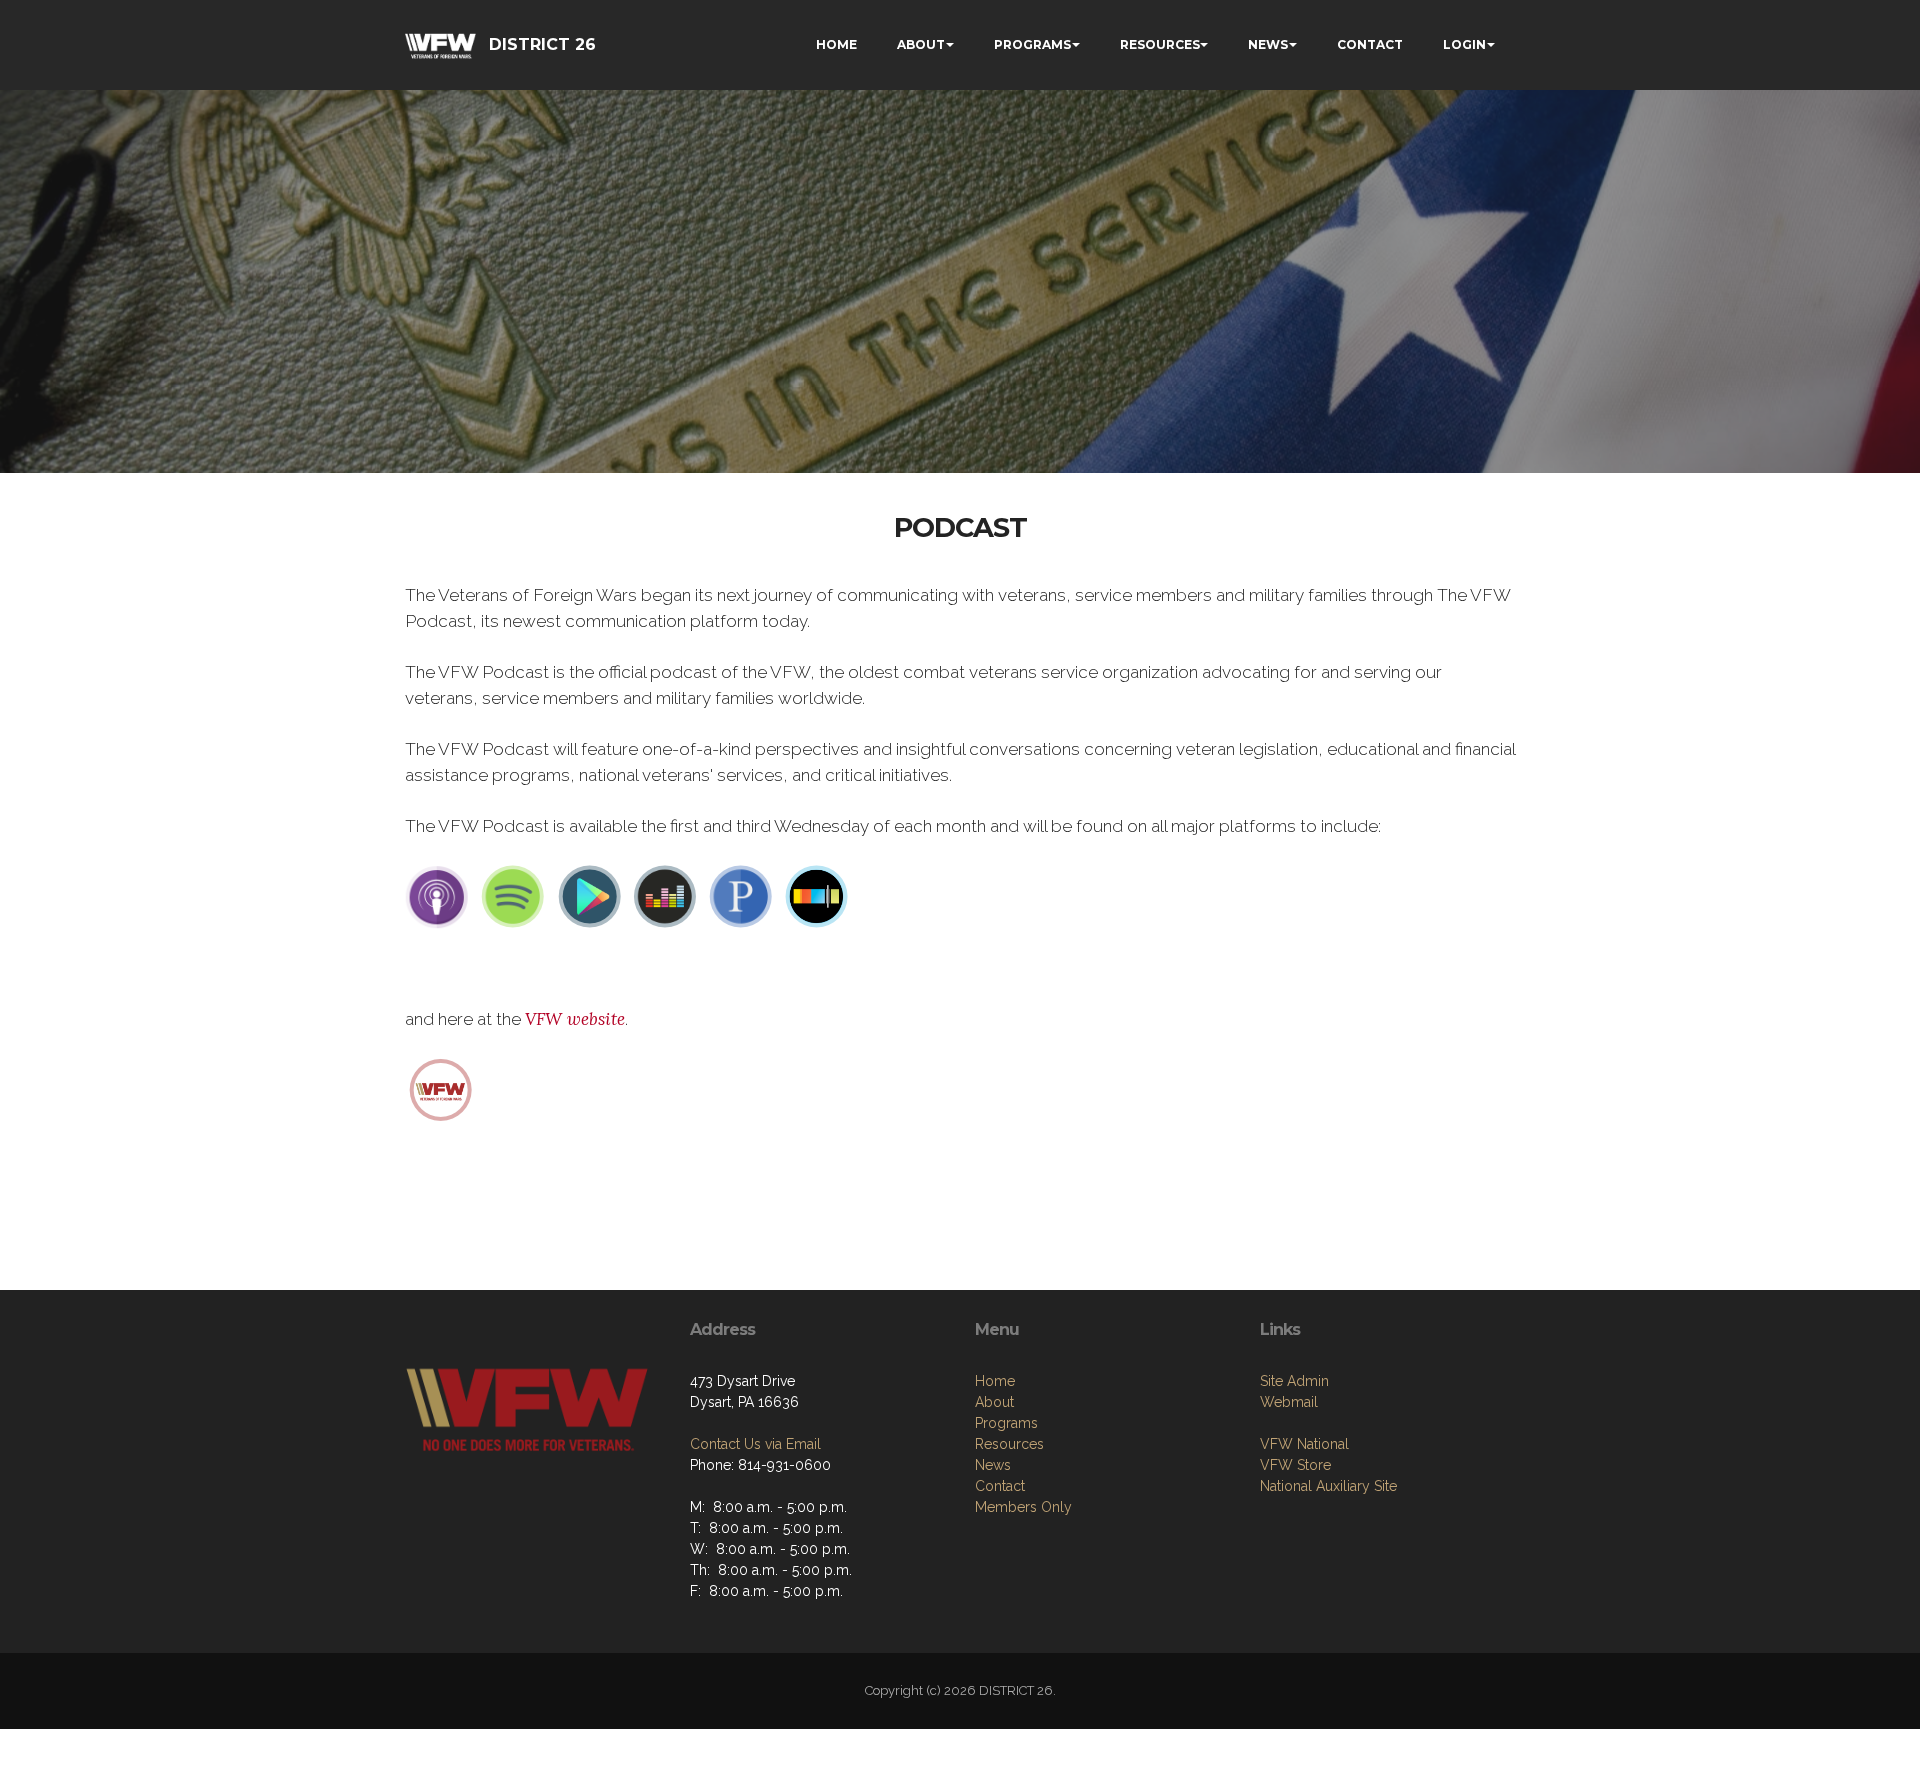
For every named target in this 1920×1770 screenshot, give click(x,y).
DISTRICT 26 (542, 44)
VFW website (575, 1019)
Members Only (1023, 1507)
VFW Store (1295, 1465)
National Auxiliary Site (1328, 1486)
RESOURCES (1160, 44)
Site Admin (1294, 1381)
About (994, 1402)
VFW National (1304, 1444)
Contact (1000, 1486)
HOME (836, 44)
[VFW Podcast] (441, 1088)
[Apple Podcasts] (437, 896)
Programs (1006, 1423)
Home (995, 1381)
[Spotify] (513, 896)
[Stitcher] (817, 896)
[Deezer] (665, 896)
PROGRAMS (1032, 44)
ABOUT (921, 44)
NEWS (1268, 44)
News (993, 1465)
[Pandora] (741, 896)
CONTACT (1370, 44)
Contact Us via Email (755, 1444)
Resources (1009, 1444)
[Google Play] (589, 896)
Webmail (1289, 1402)
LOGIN (1464, 44)
